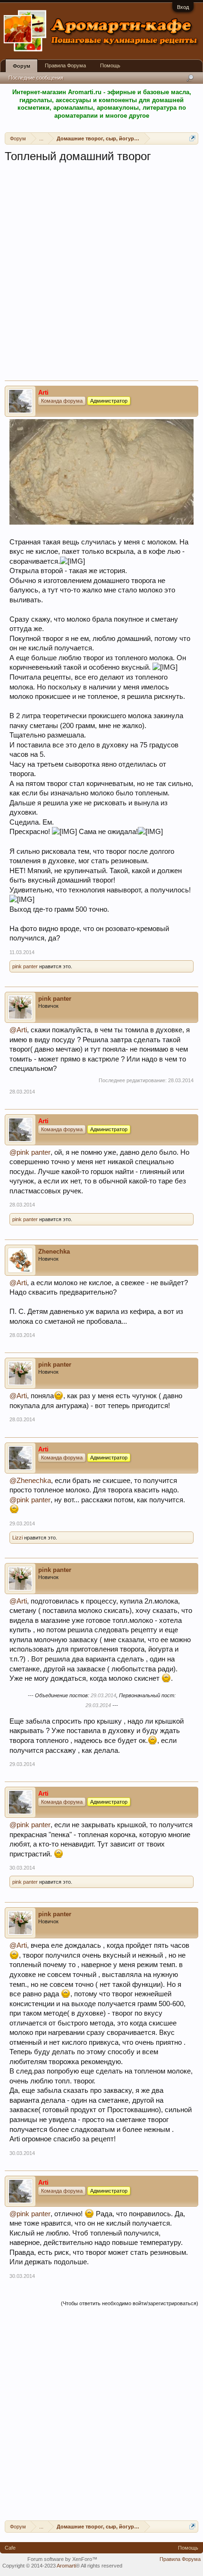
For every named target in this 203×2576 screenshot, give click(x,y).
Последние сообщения (36, 78)
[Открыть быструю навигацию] (192, 138)
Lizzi (17, 1538)
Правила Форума (65, 65)
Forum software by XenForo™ (62, 2559)
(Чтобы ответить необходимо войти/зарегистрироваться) (130, 2303)
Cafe (10, 2548)
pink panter (25, 966)
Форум (21, 66)
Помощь (110, 65)
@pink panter (30, 1152)
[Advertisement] (101, 275)
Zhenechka (54, 1252)
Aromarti (66, 2566)
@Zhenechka (30, 1481)
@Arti (18, 1030)
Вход (183, 7)
